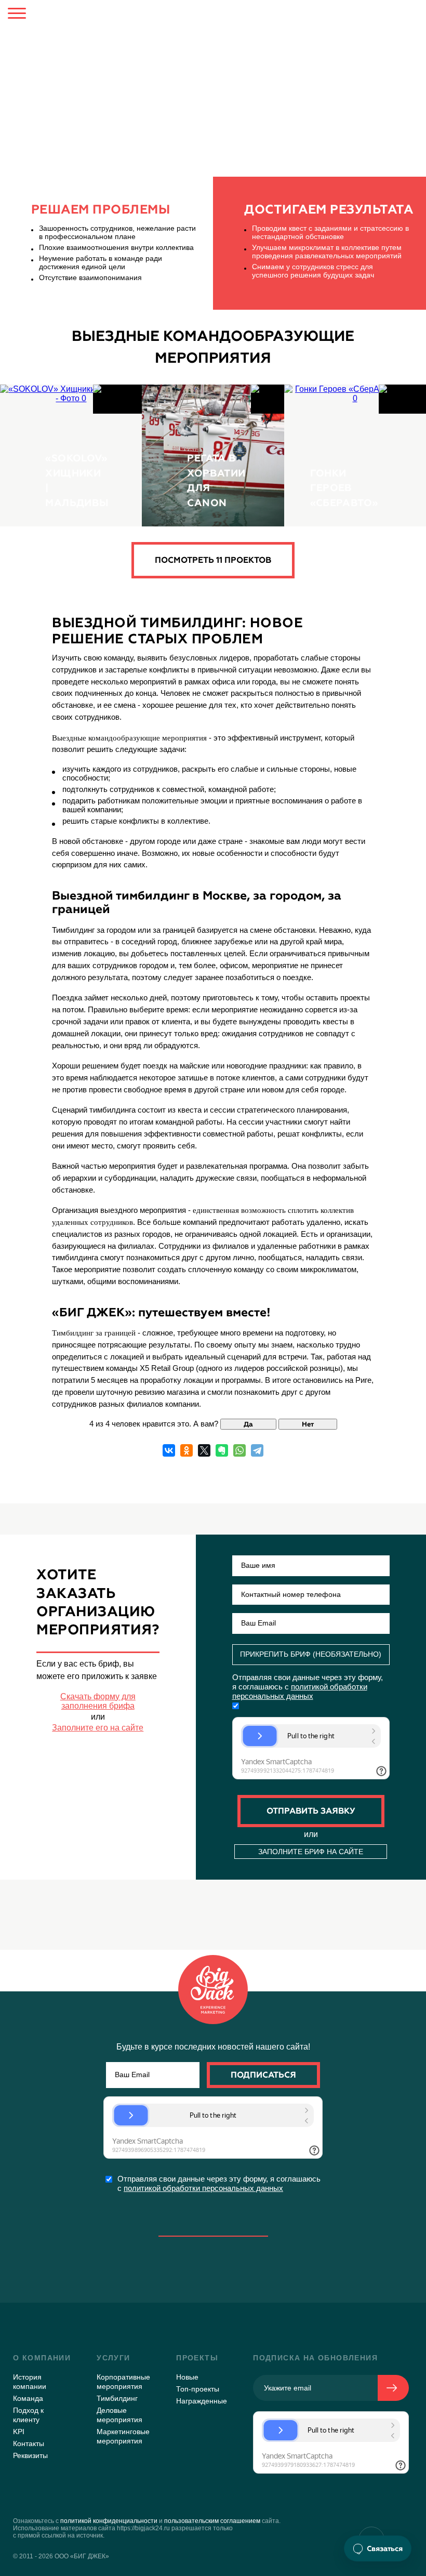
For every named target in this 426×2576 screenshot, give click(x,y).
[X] (204, 1450)
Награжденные (202, 2401)
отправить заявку (311, 1811)
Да (248, 1424)
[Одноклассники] (187, 1450)
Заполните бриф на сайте (311, 1852)
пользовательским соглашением (212, 2521)
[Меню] (17, 15)
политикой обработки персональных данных (203, 2188)
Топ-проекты (198, 2389)
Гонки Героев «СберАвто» (344, 488)
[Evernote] (222, 1450)
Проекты (197, 2358)
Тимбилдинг (122, 45)
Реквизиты (30, 2455)
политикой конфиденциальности (109, 2521)
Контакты (29, 2443)
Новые (187, 2377)
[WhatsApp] (239, 1450)
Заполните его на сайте (98, 1728)
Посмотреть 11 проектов (213, 560)
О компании (42, 2358)
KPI (19, 2432)
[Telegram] (257, 1450)
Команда (28, 2398)
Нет (308, 1424)
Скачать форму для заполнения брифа (98, 1701)
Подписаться (263, 2075)
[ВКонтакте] (169, 1450)
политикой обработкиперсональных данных (300, 1691)
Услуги (61, 45)
